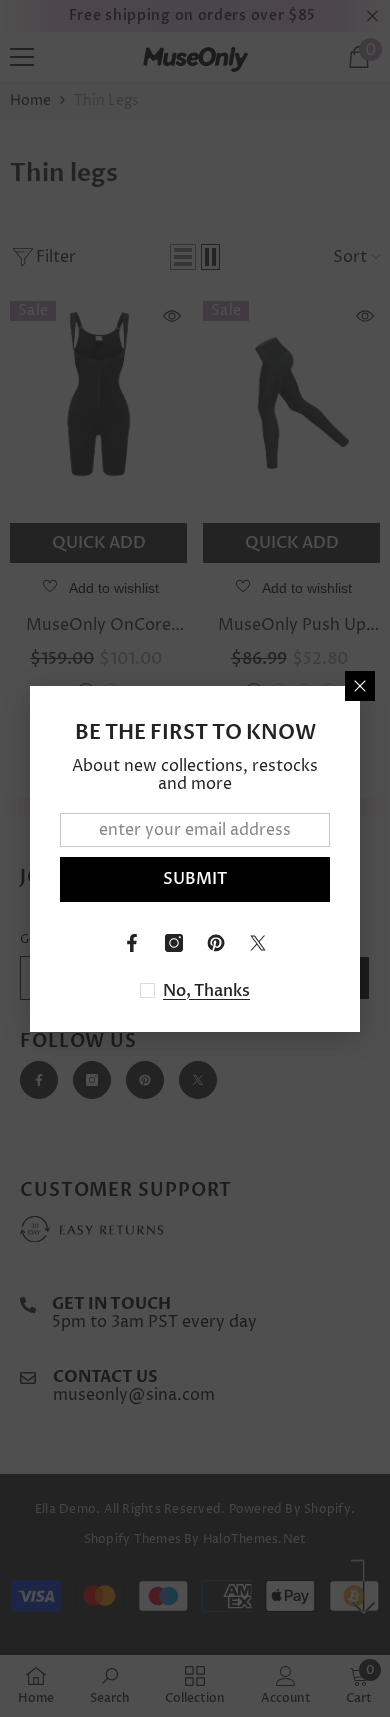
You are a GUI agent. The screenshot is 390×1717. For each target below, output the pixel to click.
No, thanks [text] (206, 991)
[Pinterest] (216, 943)
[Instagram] (174, 943)
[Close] (360, 686)
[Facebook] (132, 943)
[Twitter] (258, 943)
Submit (195, 879)
